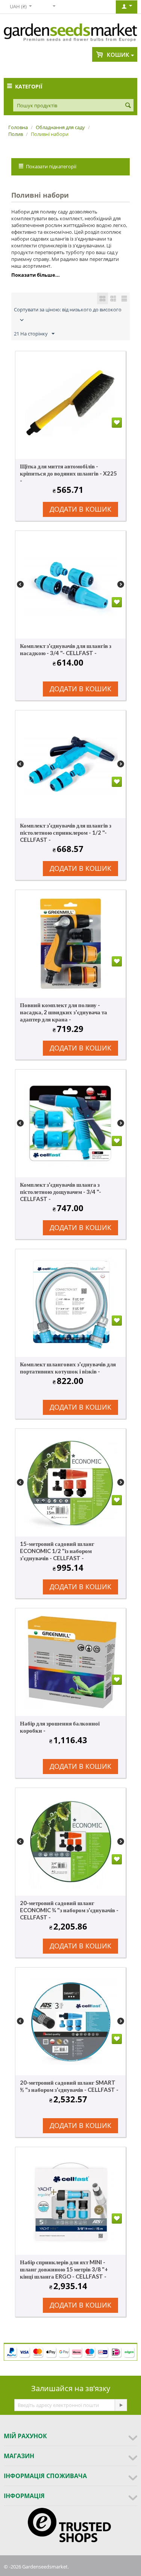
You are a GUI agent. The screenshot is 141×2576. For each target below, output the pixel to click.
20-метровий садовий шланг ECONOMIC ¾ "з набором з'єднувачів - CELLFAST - (69, 1910)
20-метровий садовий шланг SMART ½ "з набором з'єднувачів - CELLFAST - (69, 2086)
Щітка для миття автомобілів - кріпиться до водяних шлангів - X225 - (68, 473)
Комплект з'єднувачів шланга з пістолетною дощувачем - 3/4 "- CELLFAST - (61, 1192)
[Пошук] (128, 106)
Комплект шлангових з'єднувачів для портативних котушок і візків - (68, 1368)
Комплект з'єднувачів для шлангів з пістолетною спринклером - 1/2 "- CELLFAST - (66, 832)
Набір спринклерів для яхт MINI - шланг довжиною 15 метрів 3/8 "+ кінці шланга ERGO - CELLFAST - (64, 2269)
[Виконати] (121, 2405)
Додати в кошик (80, 509)
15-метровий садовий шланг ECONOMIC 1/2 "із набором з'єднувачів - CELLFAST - (57, 1551)
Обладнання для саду (60, 127)
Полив (16, 134)
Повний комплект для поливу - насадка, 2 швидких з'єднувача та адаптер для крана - (64, 1012)
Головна (18, 127)
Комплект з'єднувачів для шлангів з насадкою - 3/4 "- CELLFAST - (66, 649)
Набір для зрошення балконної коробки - (60, 1727)
